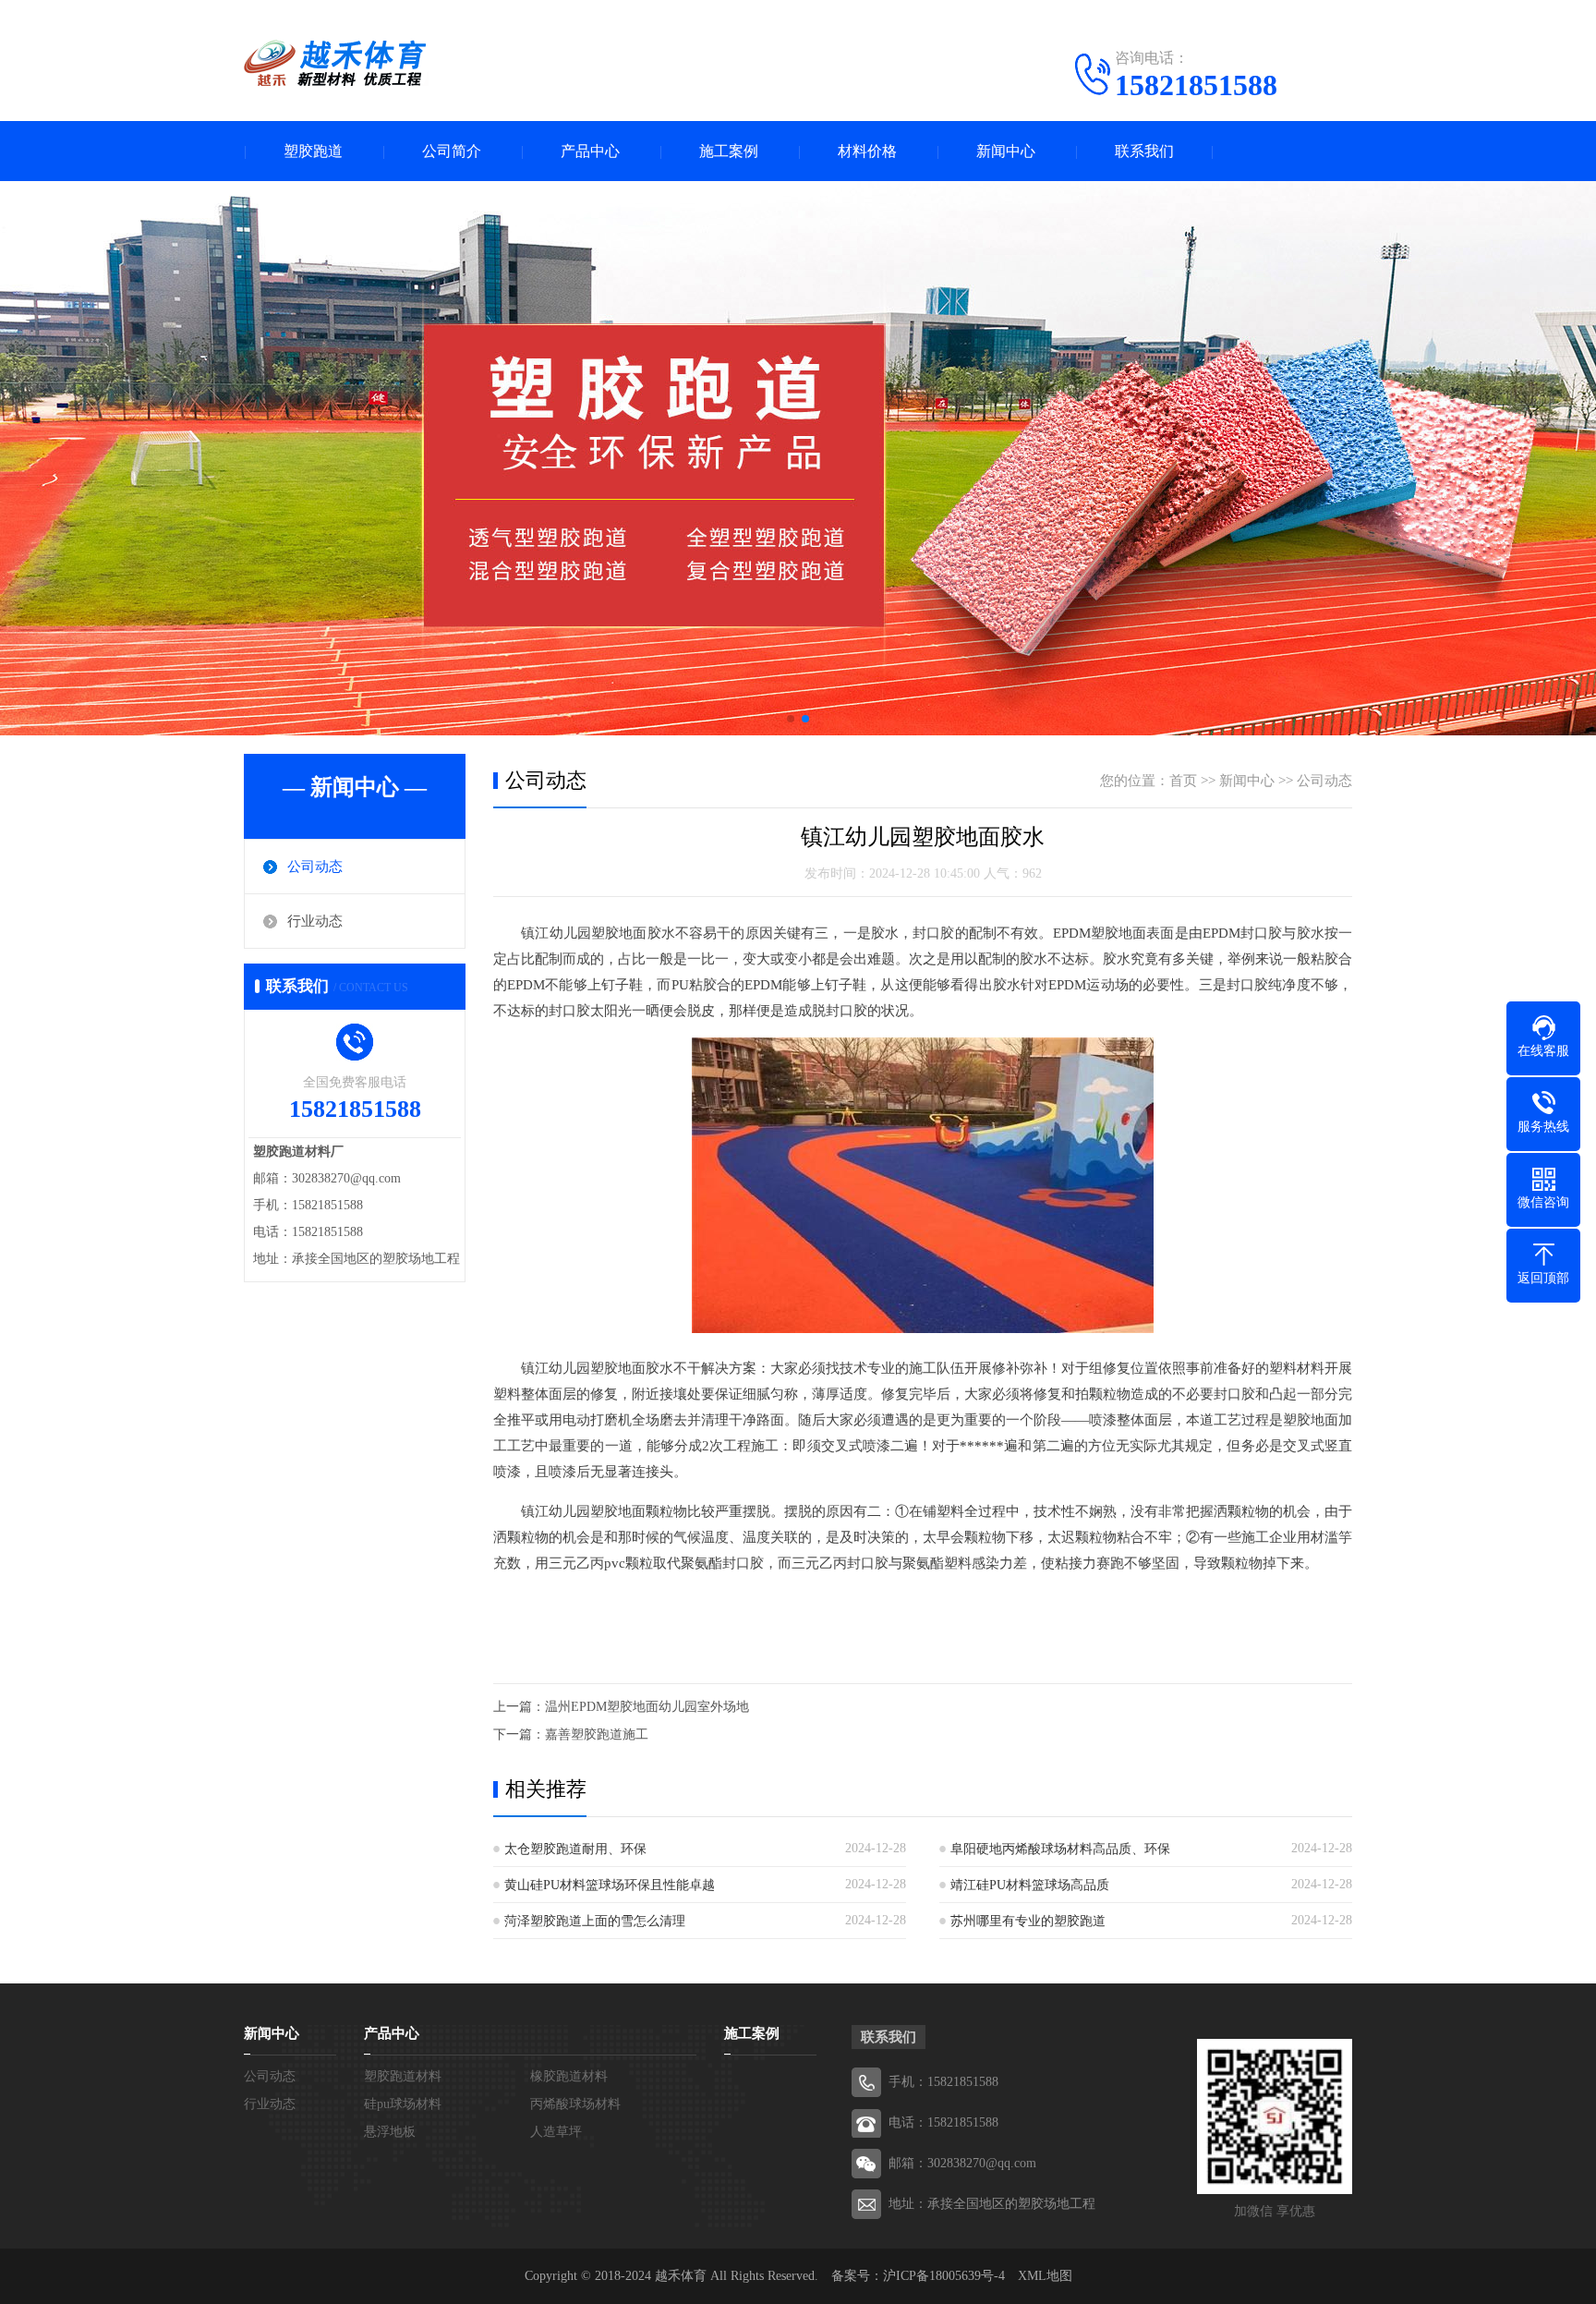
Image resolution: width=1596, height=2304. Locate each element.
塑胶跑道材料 (403, 2076)
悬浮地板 (390, 2132)
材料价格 (867, 151)
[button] (791, 719)
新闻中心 (1006, 151)
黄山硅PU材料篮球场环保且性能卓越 (610, 1885)
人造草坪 (556, 2132)
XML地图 (1045, 2276)
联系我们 (1144, 151)
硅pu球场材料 (403, 2104)
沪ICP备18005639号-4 (944, 2276)
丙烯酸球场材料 (575, 2104)
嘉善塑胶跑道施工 (597, 1734)
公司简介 (452, 151)
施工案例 (729, 151)
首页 (1183, 781)
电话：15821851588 (943, 2122)
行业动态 (315, 921)
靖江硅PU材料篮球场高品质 (1030, 1885)
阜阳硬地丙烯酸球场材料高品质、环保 (1060, 1849)
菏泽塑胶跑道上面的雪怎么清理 (595, 1921)
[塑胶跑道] (336, 63)
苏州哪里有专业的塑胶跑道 (1028, 1921)
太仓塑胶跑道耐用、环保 (575, 1849)
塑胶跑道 (313, 151)
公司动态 (315, 867)
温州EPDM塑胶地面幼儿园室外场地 (647, 1707)
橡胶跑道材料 (569, 2076)
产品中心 (590, 151)
